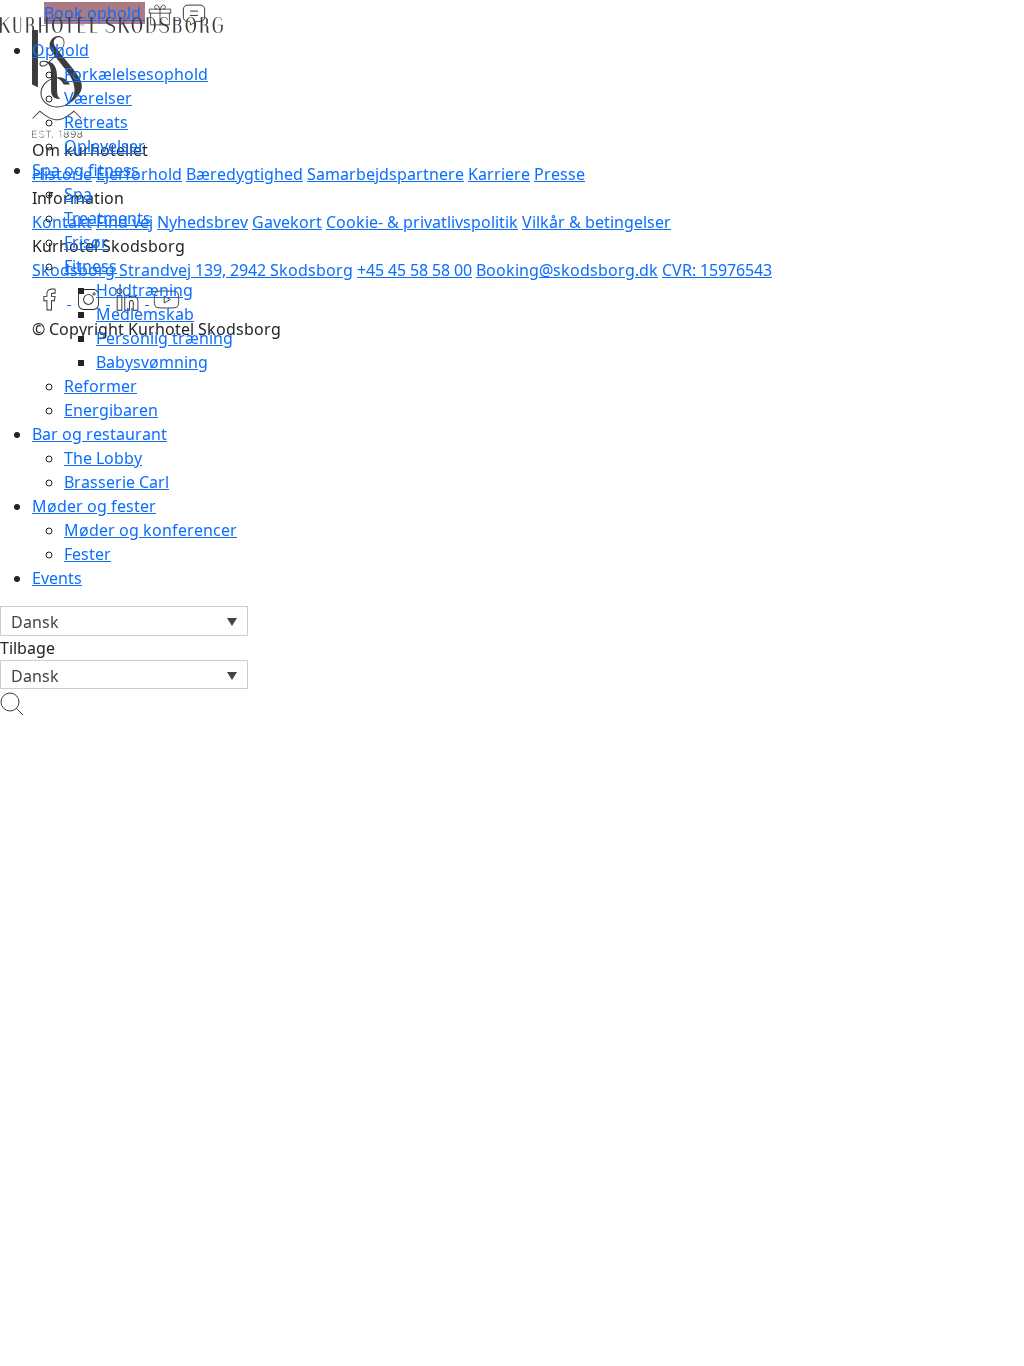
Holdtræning (144, 290)
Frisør (86, 242)
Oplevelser (104, 146)
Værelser (98, 98)
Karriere (499, 174)
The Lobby (103, 458)
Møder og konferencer (150, 530)
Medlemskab (145, 314)
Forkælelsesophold (136, 74)
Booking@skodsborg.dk (567, 270)
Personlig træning (164, 338)
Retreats (96, 122)
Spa (78, 194)
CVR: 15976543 (717, 270)
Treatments (107, 218)
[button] (124, 621)
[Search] (12, 701)
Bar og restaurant (99, 434)
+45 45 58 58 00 (414, 270)
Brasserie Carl (116, 482)
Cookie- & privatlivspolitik (422, 222)
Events (57, 578)
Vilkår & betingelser (596, 222)
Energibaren (111, 410)
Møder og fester (94, 506)
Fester (87, 554)
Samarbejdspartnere (385, 174)
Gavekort (287, 222)
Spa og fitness (85, 170)
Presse (559, 174)
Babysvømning (152, 362)
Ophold (60, 50)
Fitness (90, 266)
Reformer (100, 386)
